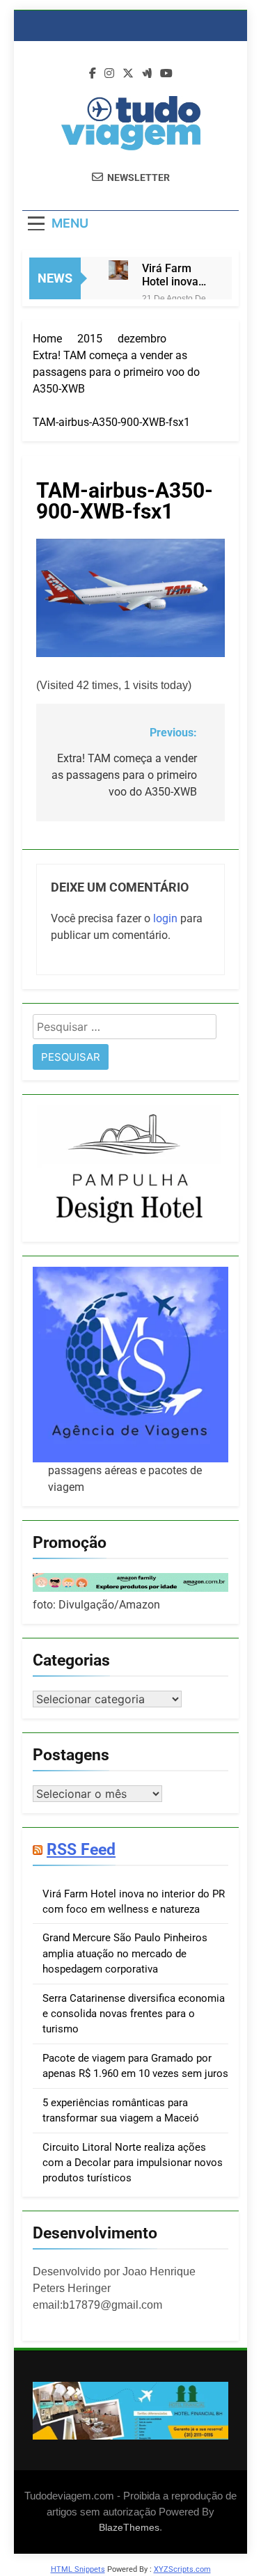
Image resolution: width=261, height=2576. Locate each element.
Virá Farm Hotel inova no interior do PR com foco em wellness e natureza (175, 275)
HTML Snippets (78, 2569)
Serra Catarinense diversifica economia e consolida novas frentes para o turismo (134, 2014)
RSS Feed (81, 1849)
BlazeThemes (129, 2527)
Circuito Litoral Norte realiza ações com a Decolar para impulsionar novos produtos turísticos (133, 2163)
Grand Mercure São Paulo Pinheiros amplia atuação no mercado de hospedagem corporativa (125, 1953)
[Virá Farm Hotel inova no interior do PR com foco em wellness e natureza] (118, 270)
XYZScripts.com (182, 2569)
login (165, 918)
